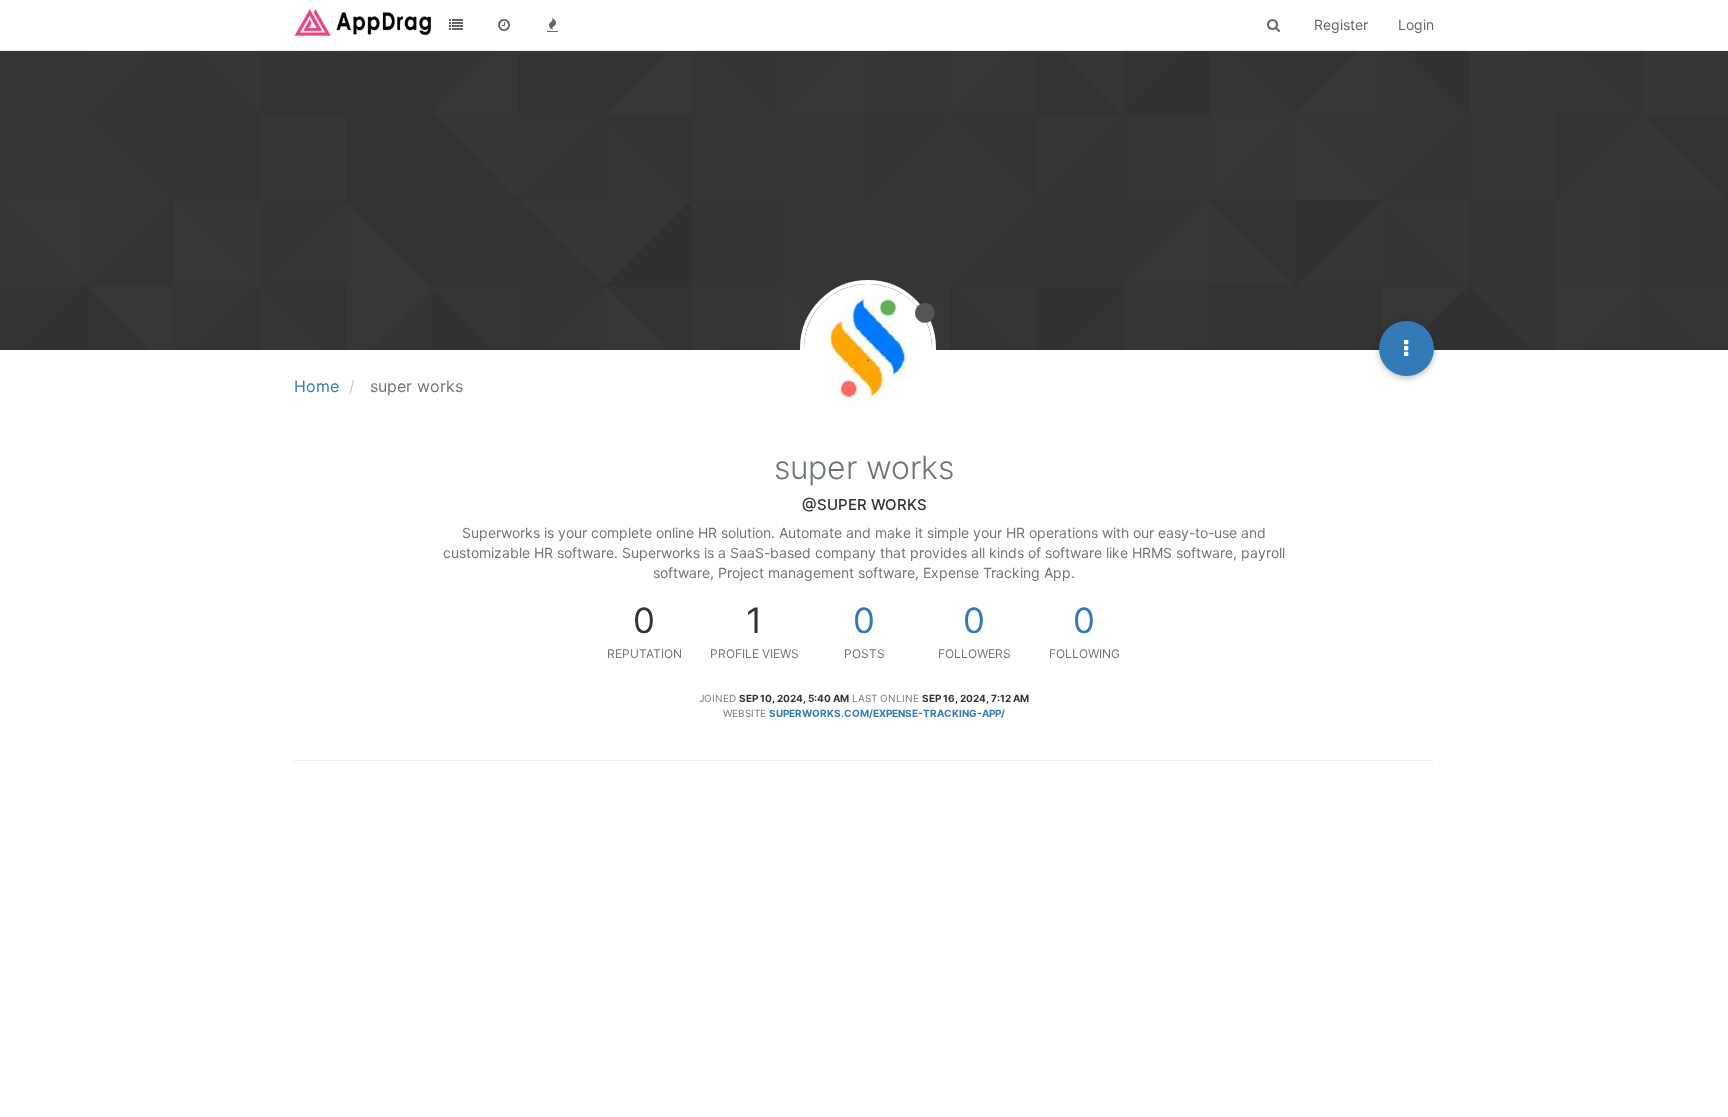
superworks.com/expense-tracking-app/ (887, 713)
